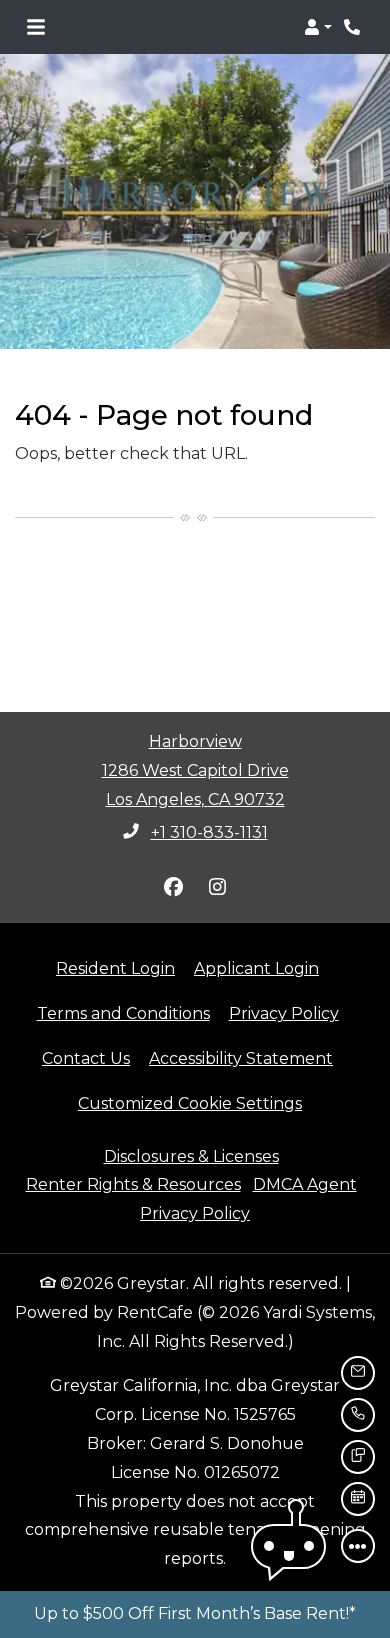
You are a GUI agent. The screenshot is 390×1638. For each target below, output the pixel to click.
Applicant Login (256, 968)
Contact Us (86, 1058)
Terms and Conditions (123, 1013)
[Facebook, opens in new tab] (173, 887)
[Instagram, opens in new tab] (217, 887)
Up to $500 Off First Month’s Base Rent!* (195, 1613)
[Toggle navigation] (36, 27)
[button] (318, 27)
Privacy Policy (284, 1013)
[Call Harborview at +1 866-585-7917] (354, 27)
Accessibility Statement (241, 1058)
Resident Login (115, 968)
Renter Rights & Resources (133, 1184)
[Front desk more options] (358, 1546)
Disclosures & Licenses (191, 1156)
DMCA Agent (305, 1184)
